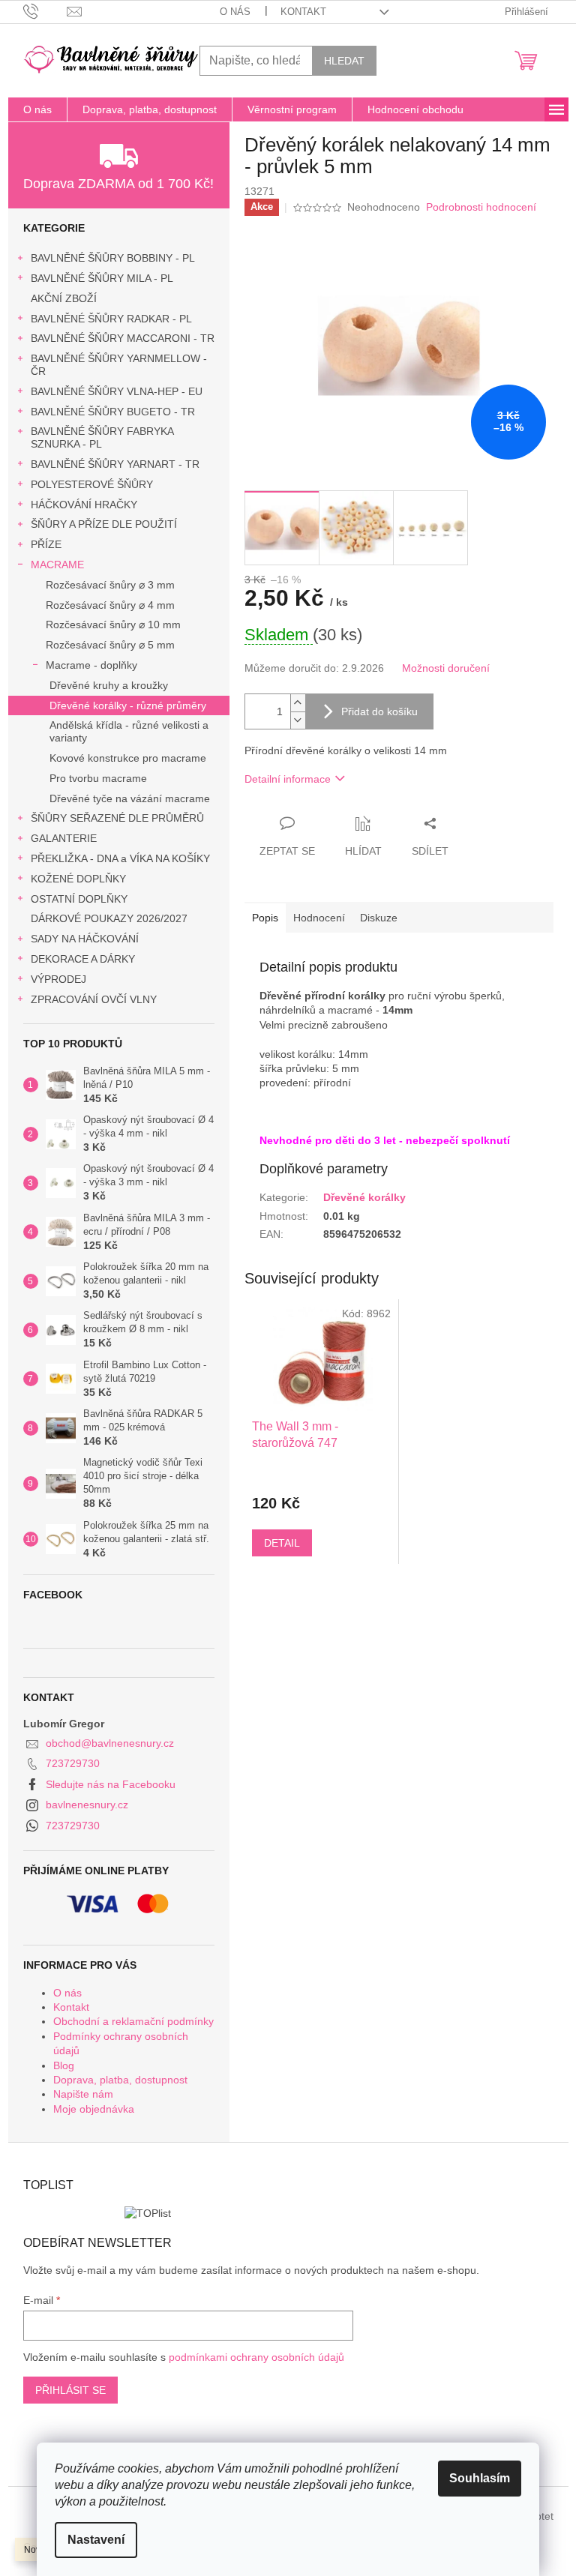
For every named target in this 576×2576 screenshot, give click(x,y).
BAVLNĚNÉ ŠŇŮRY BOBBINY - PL (113, 258)
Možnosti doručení (446, 668)
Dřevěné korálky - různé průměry (128, 705)
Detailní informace (288, 779)
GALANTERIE (64, 838)
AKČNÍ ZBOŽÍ (64, 298)
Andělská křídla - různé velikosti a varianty (129, 731)
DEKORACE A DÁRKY (83, 959)
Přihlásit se (70, 2390)
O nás (235, 12)
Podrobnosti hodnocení (481, 207)
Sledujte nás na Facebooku (111, 1784)
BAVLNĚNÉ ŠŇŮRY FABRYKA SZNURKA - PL (102, 437)
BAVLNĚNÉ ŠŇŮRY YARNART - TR (115, 464)
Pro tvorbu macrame (98, 778)
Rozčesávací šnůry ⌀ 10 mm (113, 625)
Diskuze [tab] (379, 918)
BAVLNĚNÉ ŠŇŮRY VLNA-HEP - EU (117, 391)
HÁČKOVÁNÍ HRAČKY (84, 505)
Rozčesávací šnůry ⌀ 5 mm (110, 645)
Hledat (344, 61)
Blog (64, 2065)
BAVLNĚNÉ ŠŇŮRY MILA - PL (102, 278)
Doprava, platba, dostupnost (120, 2080)
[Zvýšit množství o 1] (298, 703)
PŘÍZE (46, 544)
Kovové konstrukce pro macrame (128, 758)
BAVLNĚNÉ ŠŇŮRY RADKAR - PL (111, 319)
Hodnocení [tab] (319, 918)
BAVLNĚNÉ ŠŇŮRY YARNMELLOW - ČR (119, 365)
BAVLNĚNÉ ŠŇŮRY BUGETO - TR (113, 412)
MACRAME (57, 565)
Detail (282, 1543)
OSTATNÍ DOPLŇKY (79, 899)
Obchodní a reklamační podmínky (133, 2021)
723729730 (73, 1763)
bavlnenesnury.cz (87, 1805)
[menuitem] (37, 109)
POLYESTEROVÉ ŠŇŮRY (92, 484)
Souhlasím (480, 2478)
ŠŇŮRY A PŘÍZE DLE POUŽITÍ (104, 524)
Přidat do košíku (379, 711)
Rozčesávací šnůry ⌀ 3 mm (110, 585)
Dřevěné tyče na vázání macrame (130, 798)
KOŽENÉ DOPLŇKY (78, 879)
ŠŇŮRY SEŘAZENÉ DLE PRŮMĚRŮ (117, 818)
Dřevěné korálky (364, 1197)
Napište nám (83, 2094)
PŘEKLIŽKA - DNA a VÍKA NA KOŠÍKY (120, 858)
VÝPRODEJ (58, 979)
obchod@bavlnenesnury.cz (110, 1743)
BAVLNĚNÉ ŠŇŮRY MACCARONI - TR (123, 338)
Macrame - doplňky (91, 665)
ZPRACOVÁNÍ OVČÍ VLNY (94, 999)
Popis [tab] (265, 918)
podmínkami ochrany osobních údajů (256, 2357)
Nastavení (96, 2540)
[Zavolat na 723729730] (45, 11)
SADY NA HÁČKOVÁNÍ (85, 939)
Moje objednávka (94, 2109)
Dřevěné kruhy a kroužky (109, 685)
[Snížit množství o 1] (298, 720)
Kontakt (303, 12)
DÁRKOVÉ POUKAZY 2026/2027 (109, 918)
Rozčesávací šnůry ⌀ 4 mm (110, 605)
